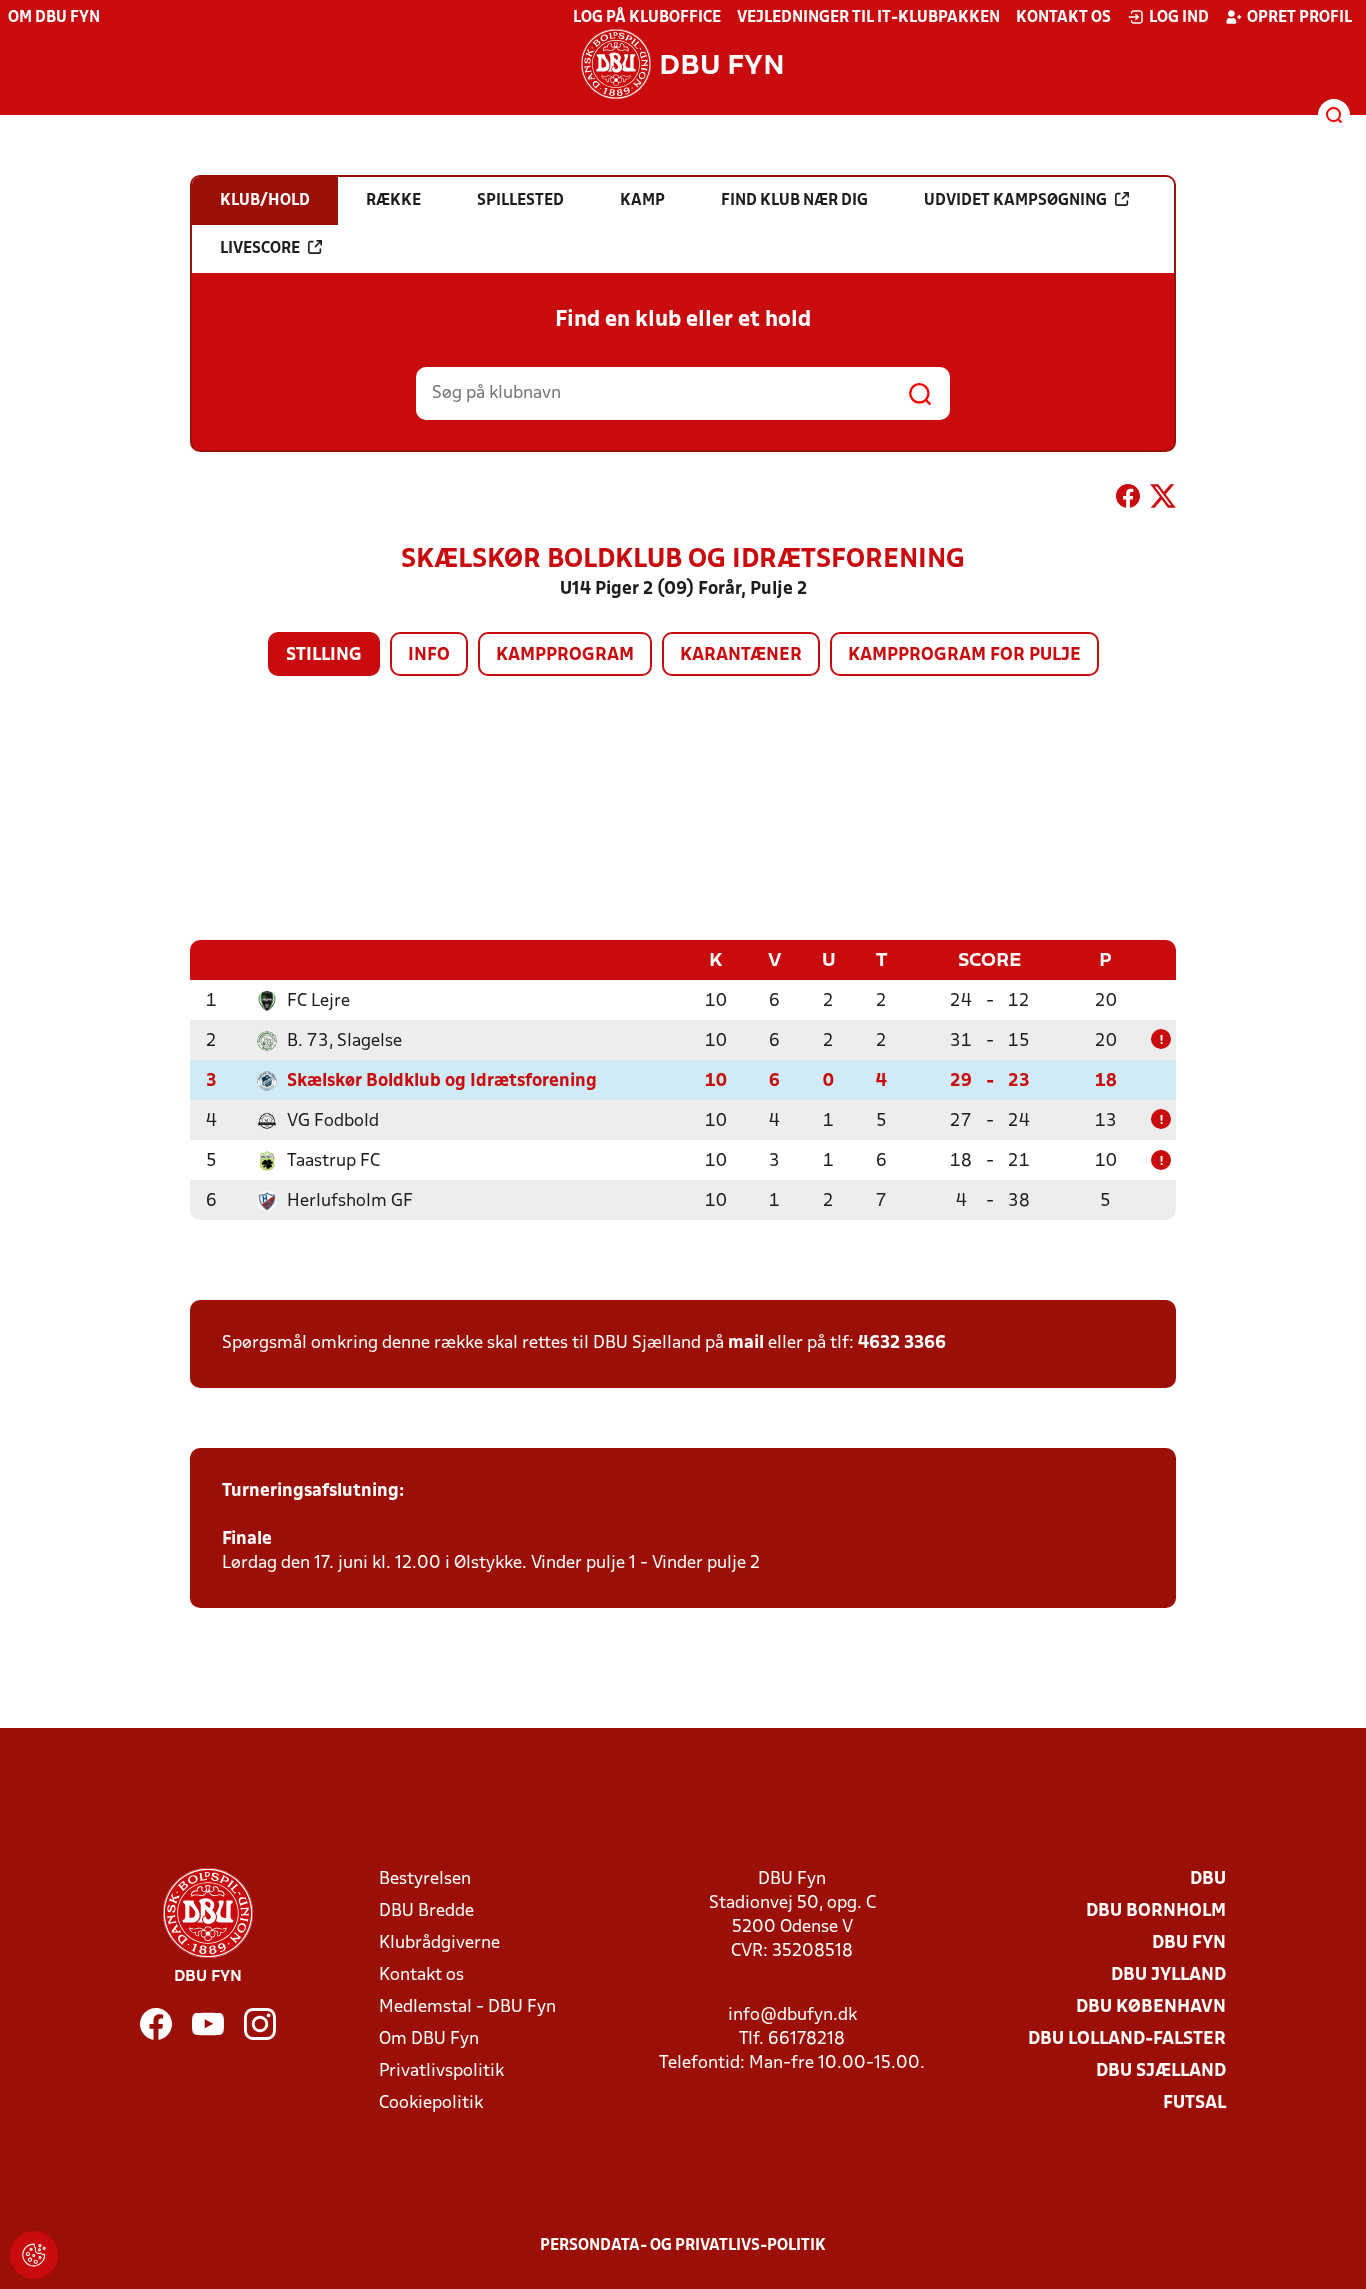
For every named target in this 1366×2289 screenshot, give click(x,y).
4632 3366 (902, 1343)
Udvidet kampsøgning (1015, 201)
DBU (1208, 1879)
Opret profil (1299, 18)
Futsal (1194, 2103)
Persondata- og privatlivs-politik (683, 2246)
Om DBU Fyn (54, 18)
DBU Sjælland (1161, 2071)
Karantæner (741, 655)
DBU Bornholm (1156, 1911)
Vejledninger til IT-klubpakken (868, 18)
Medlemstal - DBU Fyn (467, 2007)
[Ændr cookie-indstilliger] (34, 2255)
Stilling (324, 655)
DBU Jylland (1168, 1975)
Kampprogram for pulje (964, 655)
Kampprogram (565, 655)
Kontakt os (1063, 18)
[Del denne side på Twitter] (1163, 500)
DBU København (1151, 2007)
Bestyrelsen (425, 1879)
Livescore (260, 249)
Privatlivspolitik (441, 2071)
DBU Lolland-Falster (1127, 2039)
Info (429, 655)
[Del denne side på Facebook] (1128, 500)
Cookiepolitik (431, 2103)
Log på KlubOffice (647, 18)
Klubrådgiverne (439, 1943)
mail (746, 1343)
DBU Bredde (426, 1911)
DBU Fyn (1189, 1943)
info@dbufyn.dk (792, 2015)
